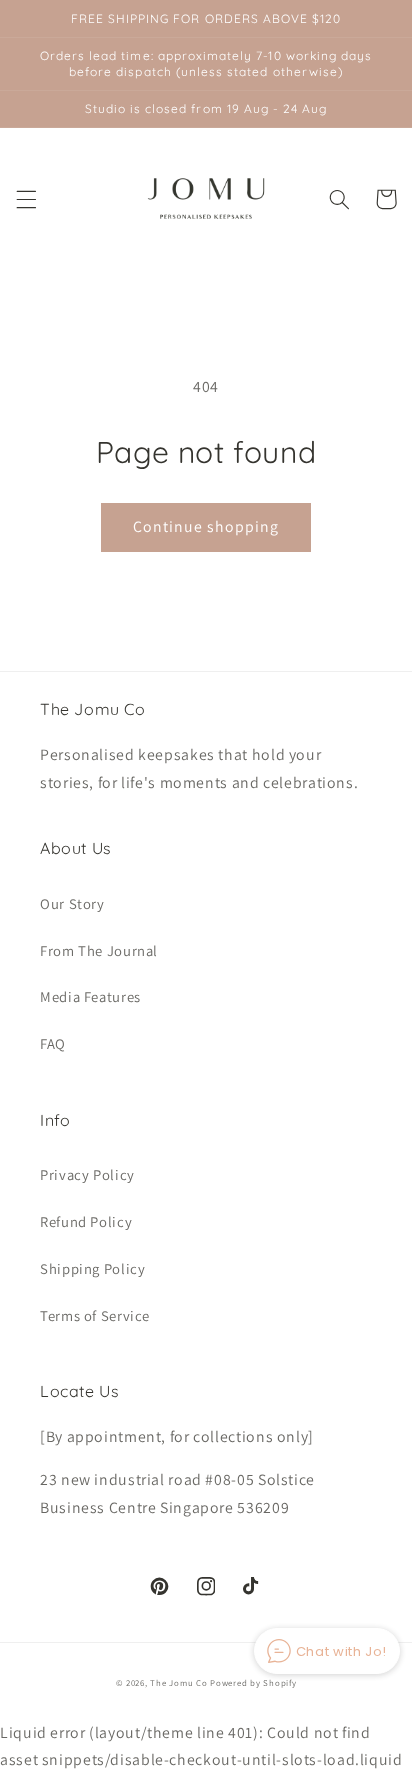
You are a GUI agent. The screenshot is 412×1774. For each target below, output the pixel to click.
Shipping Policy (92, 1268)
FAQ (53, 1043)
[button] (26, 199)
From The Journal (99, 950)
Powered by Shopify (253, 1683)
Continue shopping (206, 526)
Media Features (90, 996)
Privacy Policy (87, 1174)
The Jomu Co (178, 1683)
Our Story (72, 903)
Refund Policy (86, 1221)
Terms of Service (95, 1315)
